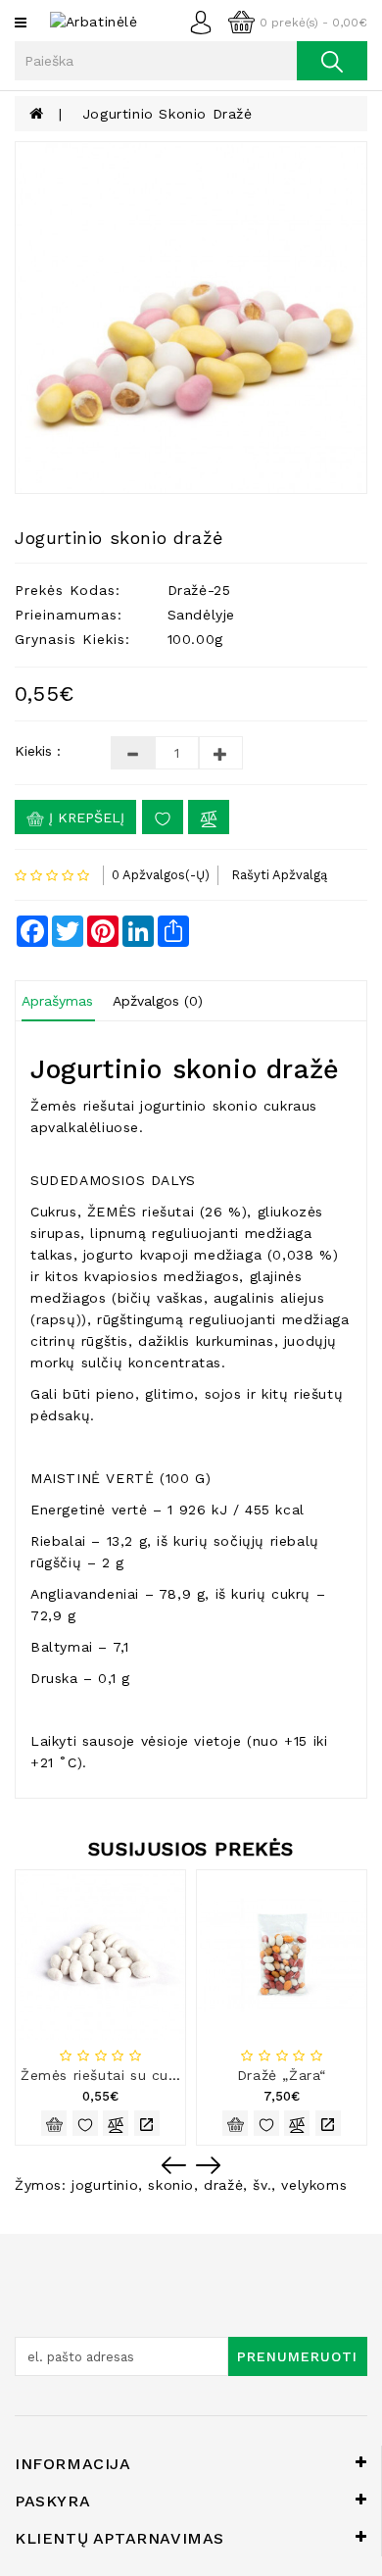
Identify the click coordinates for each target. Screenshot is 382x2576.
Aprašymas (57, 1001)
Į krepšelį (84, 817)
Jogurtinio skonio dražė (167, 114)
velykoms (314, 2185)
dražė (223, 2185)
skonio (171, 2185)
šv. (262, 2185)
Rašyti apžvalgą (279, 875)
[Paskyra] (206, 21)
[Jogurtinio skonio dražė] (191, 318)
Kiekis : (38, 751)
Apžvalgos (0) (158, 1001)
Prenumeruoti (297, 2356)
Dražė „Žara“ (282, 2075)
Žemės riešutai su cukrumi (114, 2075)
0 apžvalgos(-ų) (161, 875)
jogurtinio (105, 2185)
